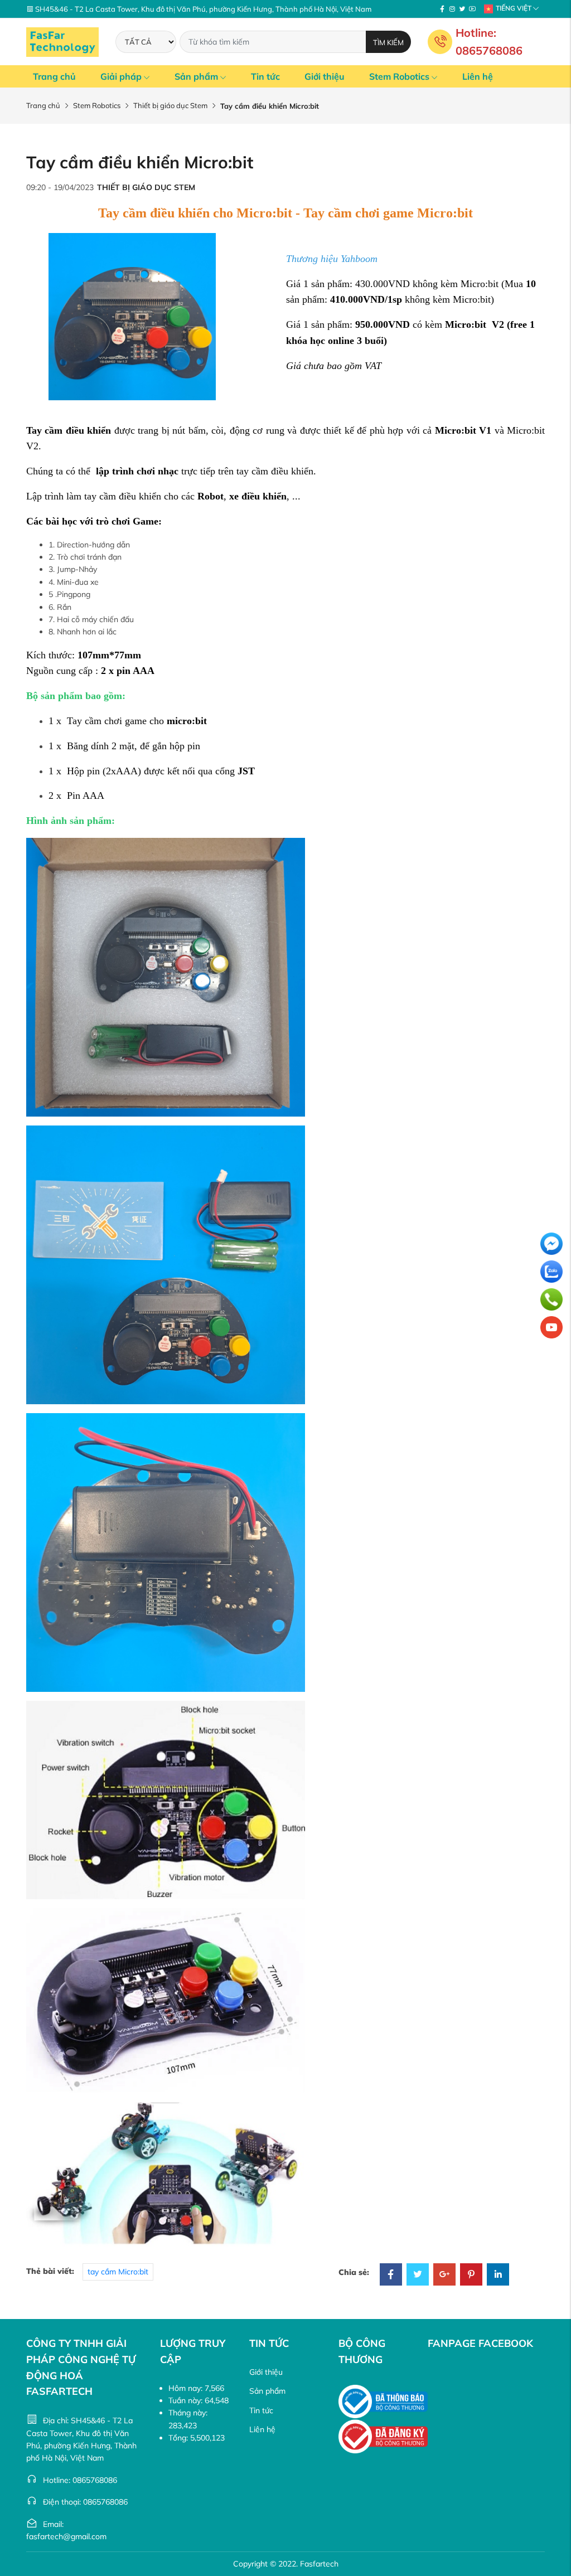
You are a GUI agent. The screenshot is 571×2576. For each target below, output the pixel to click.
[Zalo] (551, 1272)
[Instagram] (452, 9)
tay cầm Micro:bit (118, 2272)
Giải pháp (121, 76)
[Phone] (551, 1299)
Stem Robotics (399, 76)
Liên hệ (478, 76)
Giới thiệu (325, 76)
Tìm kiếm (388, 42)
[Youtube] (472, 9)
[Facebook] (442, 9)
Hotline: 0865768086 (489, 42)
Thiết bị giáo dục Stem (170, 105)
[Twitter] (462, 9)
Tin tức (265, 76)
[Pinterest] (471, 2276)
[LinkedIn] (498, 2276)
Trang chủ (54, 76)
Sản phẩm (196, 76)
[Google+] (444, 2276)
